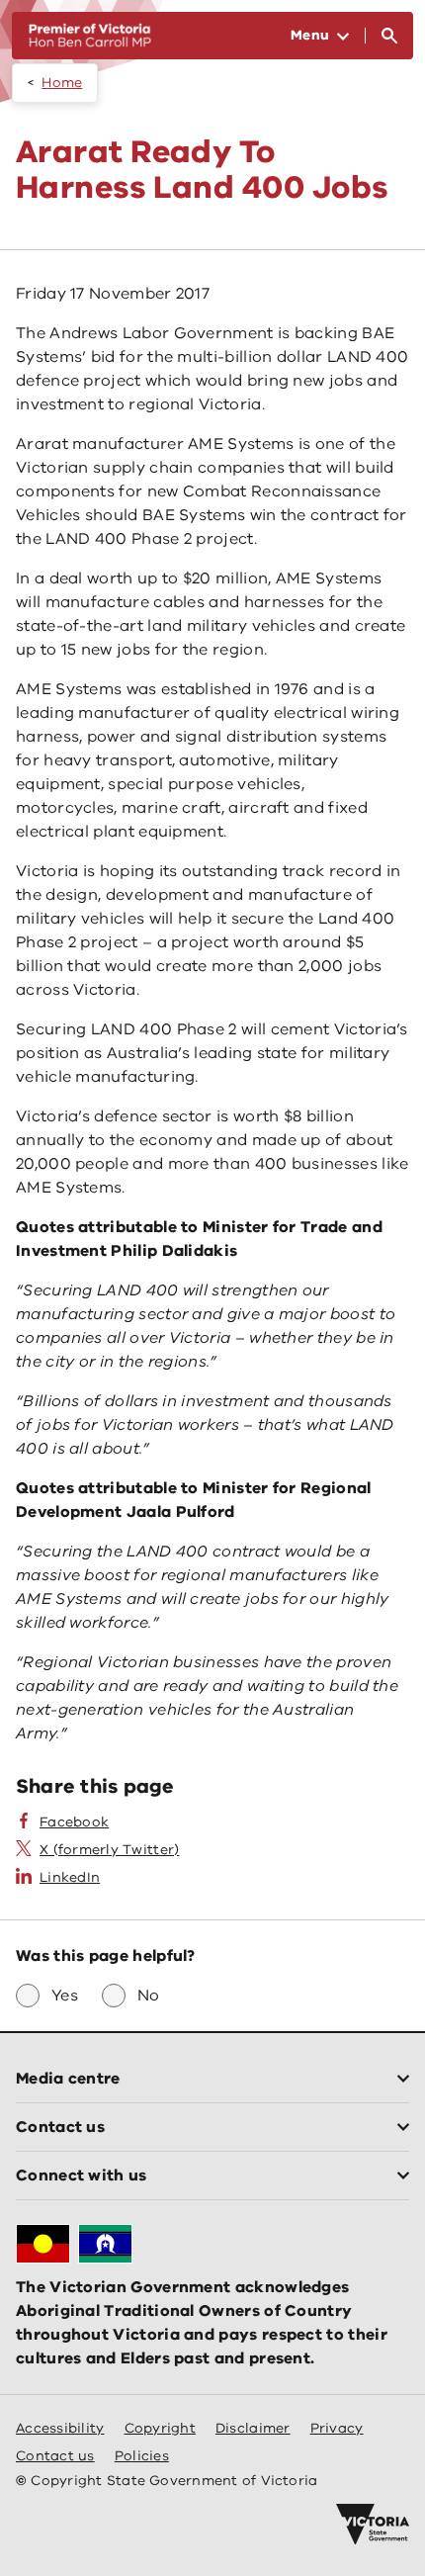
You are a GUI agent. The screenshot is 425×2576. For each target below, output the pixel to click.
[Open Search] (389, 36)
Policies (142, 2456)
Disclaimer (253, 2428)
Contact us (55, 2456)
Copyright (160, 2428)
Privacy (337, 2428)
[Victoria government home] (373, 2525)
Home (62, 83)
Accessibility (60, 2428)
